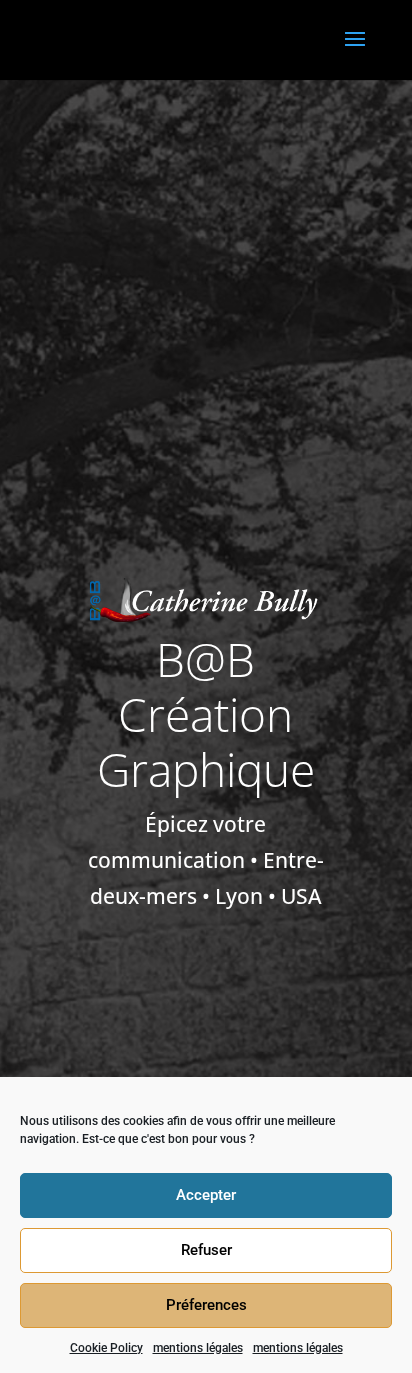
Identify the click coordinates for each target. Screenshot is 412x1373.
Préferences (206, 1305)
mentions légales (198, 1348)
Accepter (206, 1195)
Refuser (206, 1250)
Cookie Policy (106, 1348)
